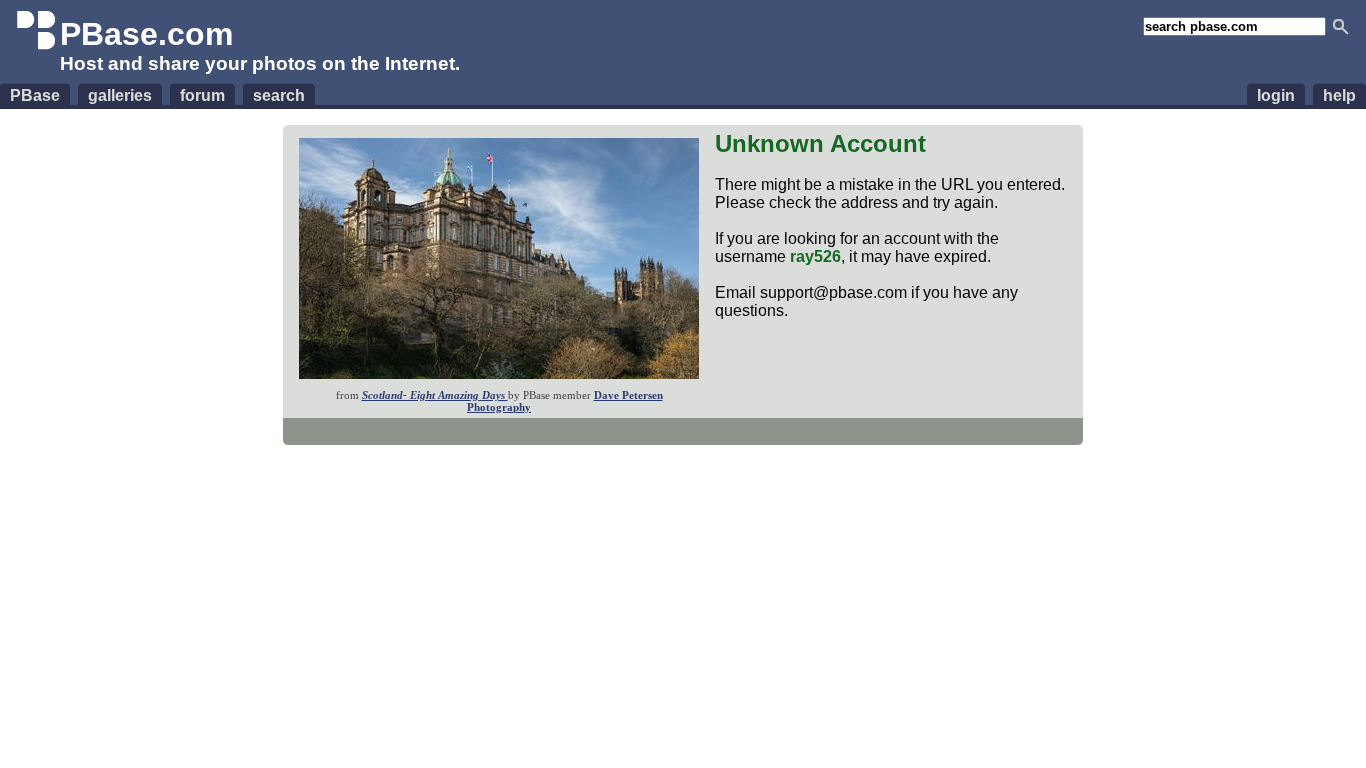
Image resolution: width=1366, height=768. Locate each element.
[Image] (499, 373)
